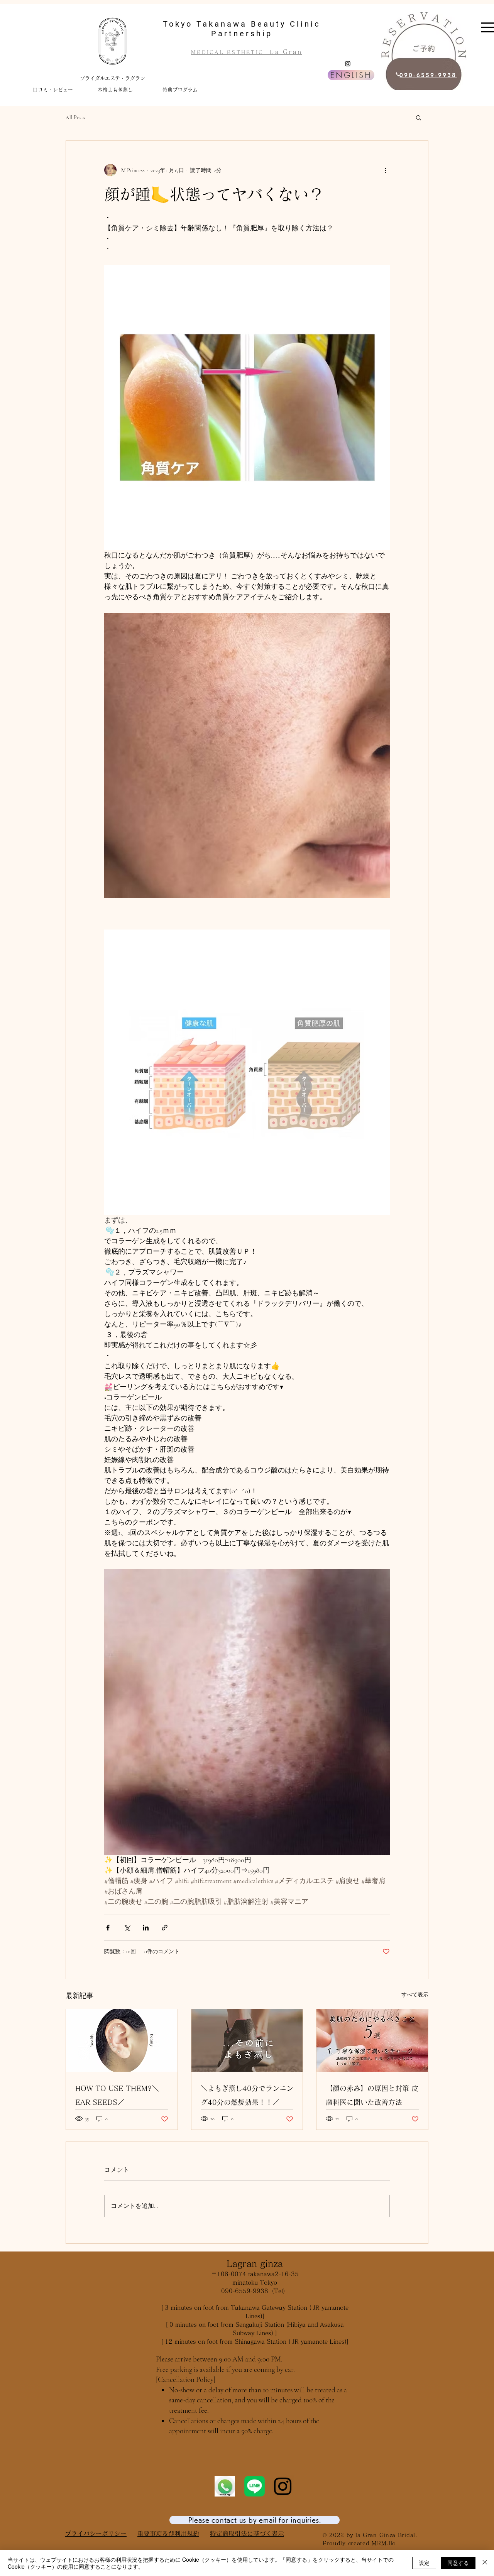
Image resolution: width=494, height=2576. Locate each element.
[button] (419, 117)
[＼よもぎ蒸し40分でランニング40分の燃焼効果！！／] (247, 2040)
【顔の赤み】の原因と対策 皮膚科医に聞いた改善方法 (372, 2095)
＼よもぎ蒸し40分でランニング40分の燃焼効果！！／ (247, 2095)
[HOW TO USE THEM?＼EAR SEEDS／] (122, 2040)
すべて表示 (415, 1995)
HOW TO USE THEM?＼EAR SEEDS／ (117, 2095)
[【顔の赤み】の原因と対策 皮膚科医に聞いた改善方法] (372, 2040)
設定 (424, 2562)
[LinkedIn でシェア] (146, 1928)
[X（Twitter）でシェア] (127, 1928)
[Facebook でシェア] (108, 1928)
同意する (458, 2562)
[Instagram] (348, 64)
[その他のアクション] (385, 170)
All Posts (75, 117)
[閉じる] (485, 2563)
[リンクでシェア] (165, 1928)
